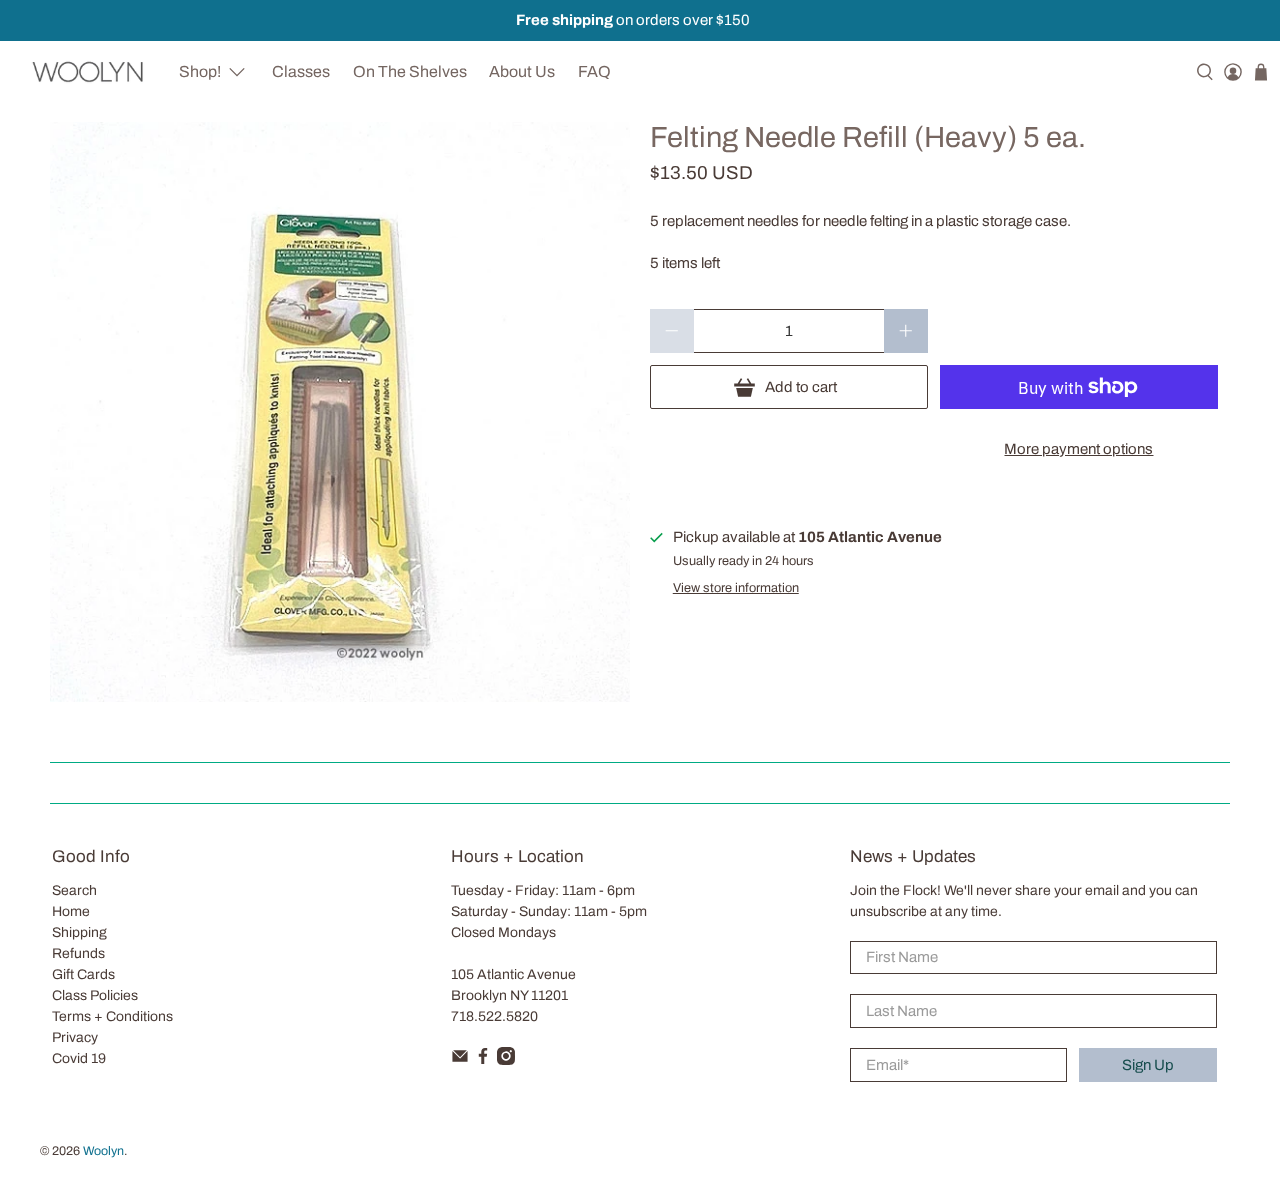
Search (74, 890)
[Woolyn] (88, 71)
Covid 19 (79, 1058)
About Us (522, 71)
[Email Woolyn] (460, 1060)
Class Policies (95, 995)
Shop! (200, 71)
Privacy (75, 1037)
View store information (736, 588)
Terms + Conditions (112, 1016)
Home (71, 911)
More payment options (1078, 449)
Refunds (78, 953)
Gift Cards (83, 974)
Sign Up (1148, 1065)
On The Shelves (410, 71)
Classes (301, 71)
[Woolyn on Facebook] (483, 1060)
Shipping (79, 932)
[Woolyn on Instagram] (506, 1060)
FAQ (594, 71)
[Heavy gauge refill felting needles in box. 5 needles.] (340, 412)
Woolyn (103, 1151)
